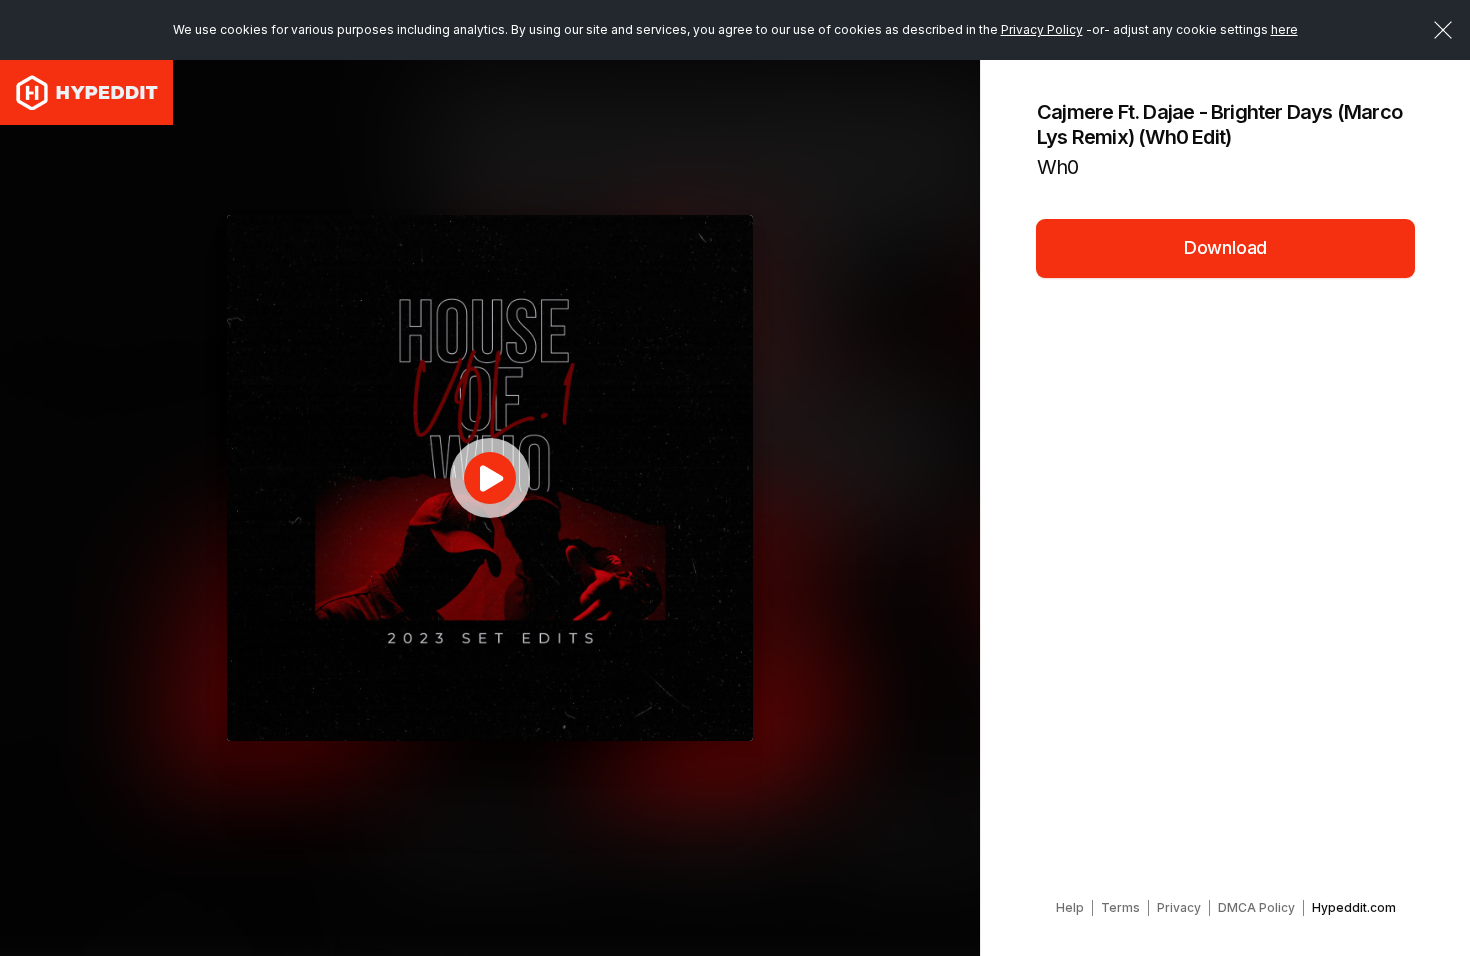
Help (1070, 907)
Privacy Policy (1042, 29)
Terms (1120, 907)
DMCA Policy (1256, 907)
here (1284, 29)
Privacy (1179, 907)
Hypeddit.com (1354, 907)
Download (1226, 247)
